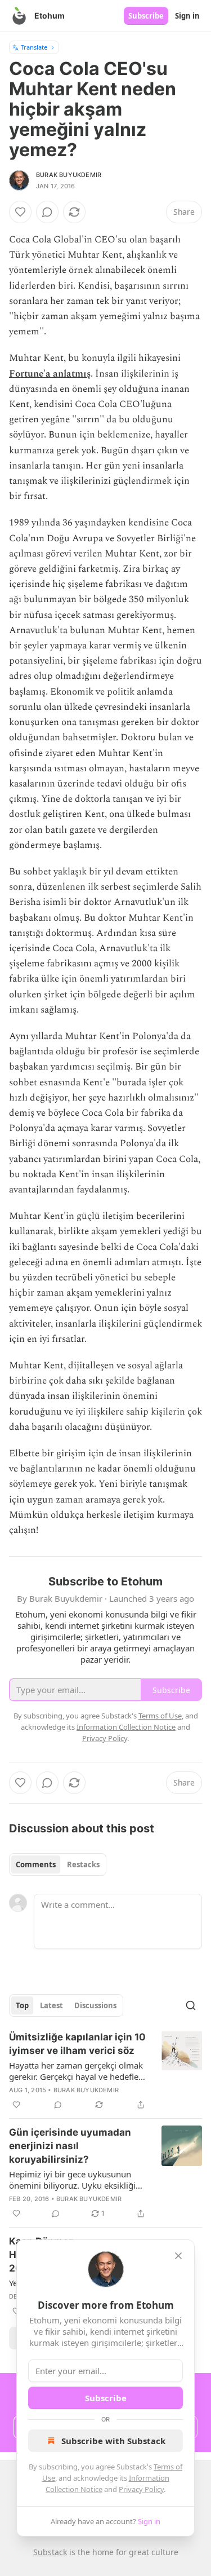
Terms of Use (160, 1716)
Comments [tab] (36, 1864)
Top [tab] (22, 2005)
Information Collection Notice (126, 1727)
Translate (34, 47)
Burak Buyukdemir (69, 175)
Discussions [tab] (95, 2005)
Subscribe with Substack (113, 2441)
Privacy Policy (141, 2489)
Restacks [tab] (83, 1864)
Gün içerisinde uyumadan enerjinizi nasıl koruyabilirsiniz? (70, 2146)
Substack (50, 2552)
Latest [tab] (51, 2005)
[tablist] (58, 1864)
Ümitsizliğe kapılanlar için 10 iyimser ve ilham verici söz (77, 2044)
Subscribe (146, 16)
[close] (178, 2256)
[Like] (20, 212)
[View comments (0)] (47, 212)
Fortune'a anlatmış (50, 374)
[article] (105, 2071)
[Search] (191, 2005)
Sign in (187, 16)
